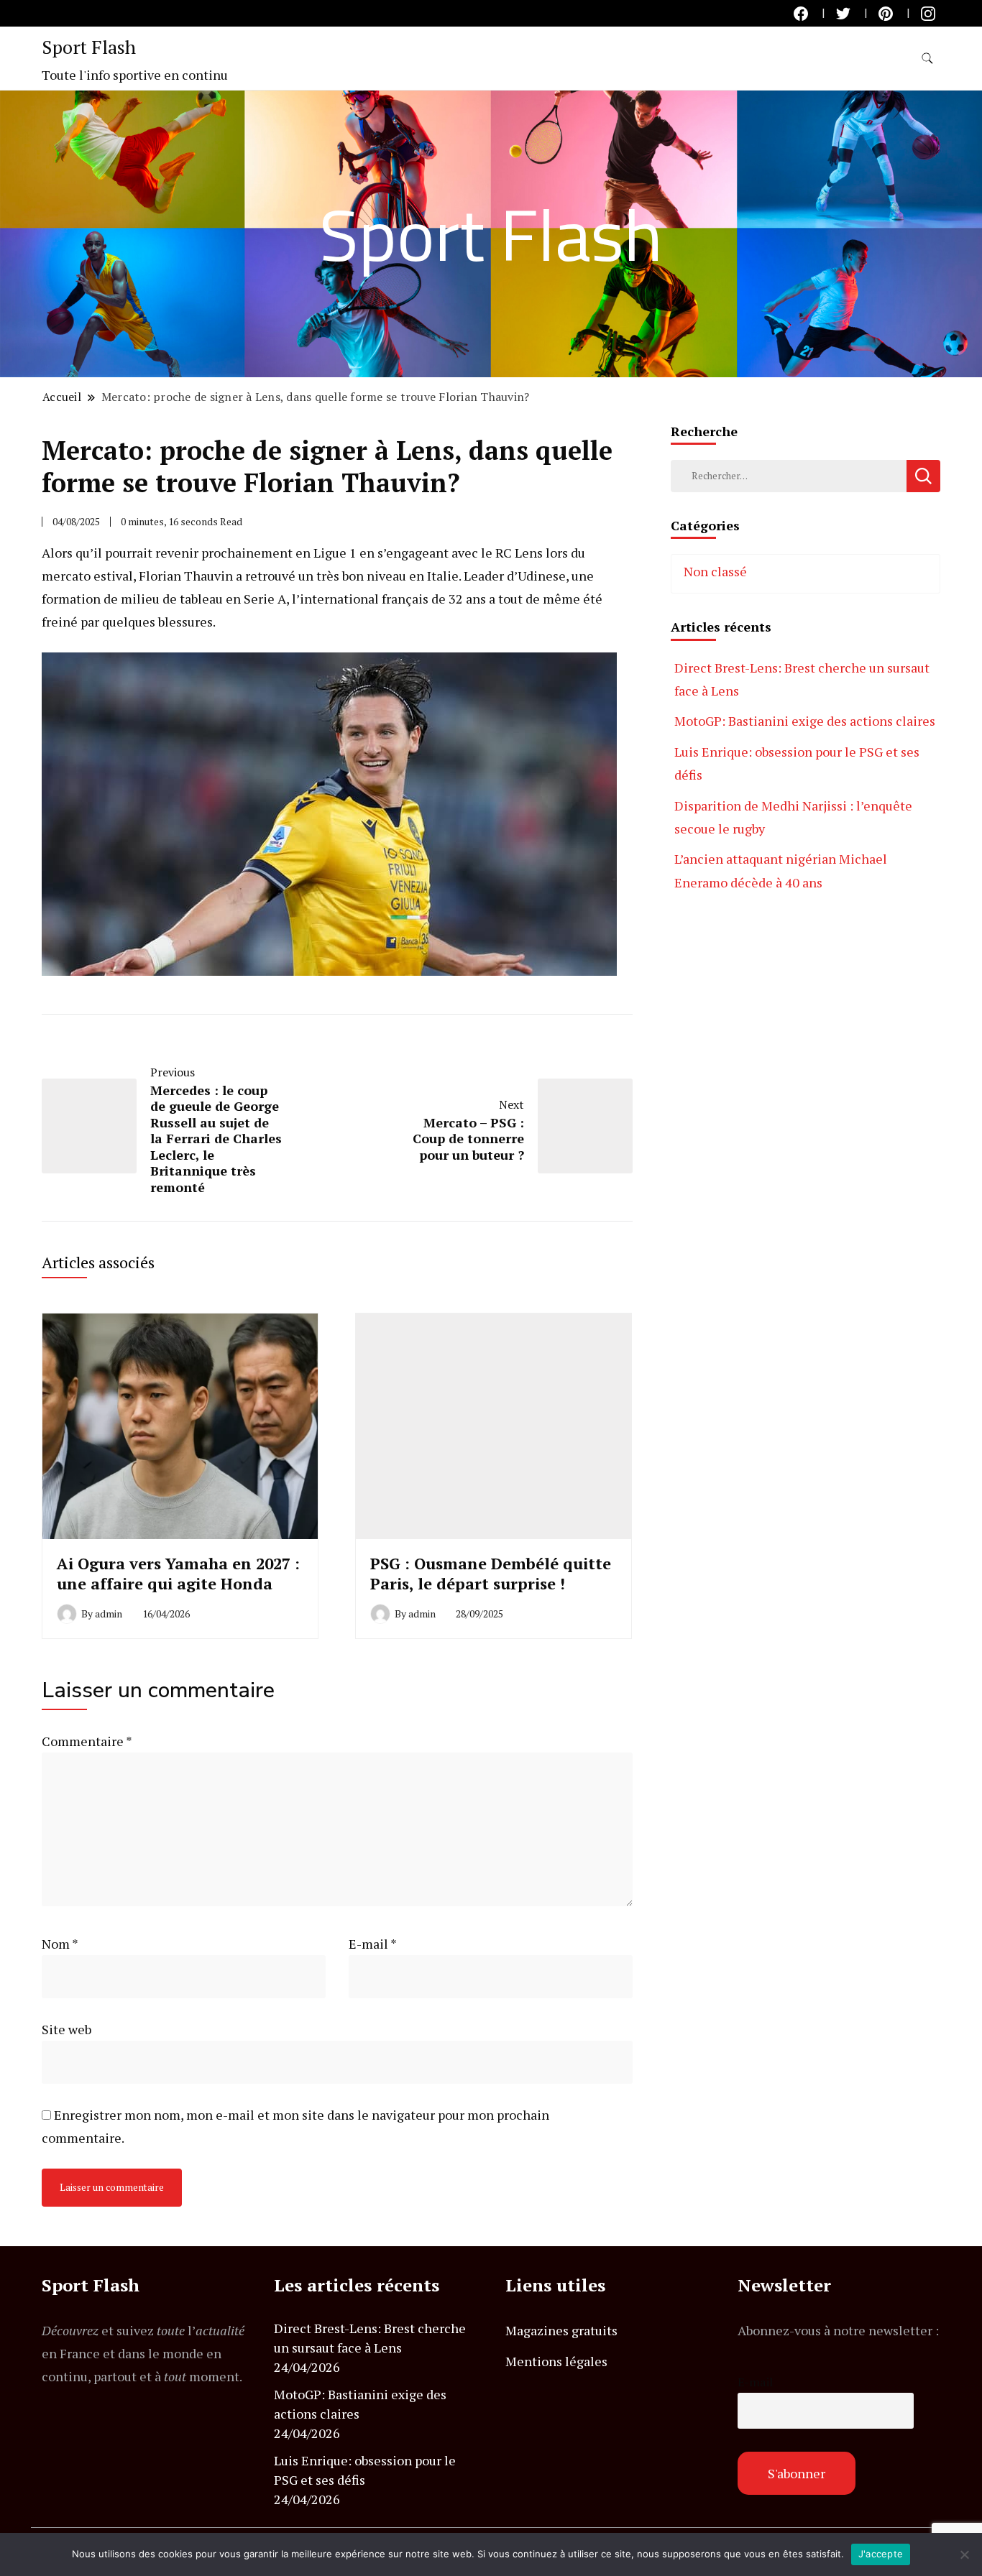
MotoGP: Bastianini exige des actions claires (805, 721)
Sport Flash (89, 47)
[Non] (964, 2554)
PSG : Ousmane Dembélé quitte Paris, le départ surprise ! (491, 1573)
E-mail (373, 1944)
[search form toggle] (927, 59)
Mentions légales (556, 2361)
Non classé (715, 571)
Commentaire (87, 1741)
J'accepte (881, 2554)
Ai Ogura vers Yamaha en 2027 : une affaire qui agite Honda (178, 1573)
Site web (66, 2029)
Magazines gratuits (561, 2330)
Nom (60, 1944)
